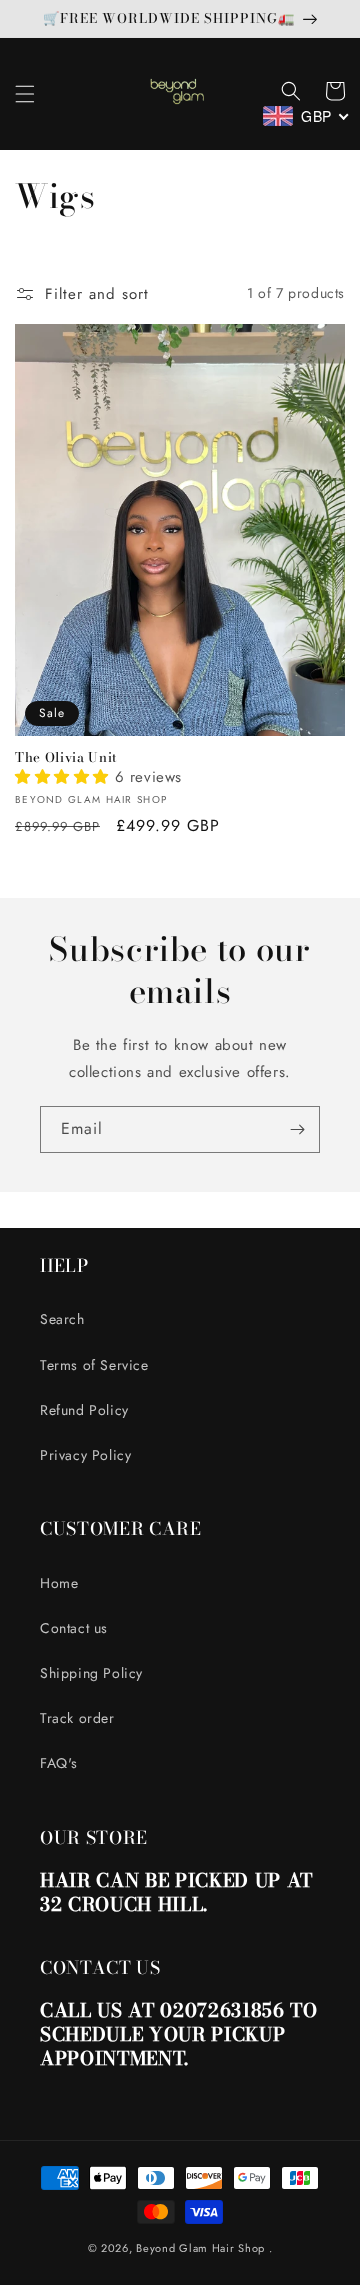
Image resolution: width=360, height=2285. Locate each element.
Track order (77, 1718)
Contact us (74, 1628)
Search (62, 1319)
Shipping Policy (91, 1673)
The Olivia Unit (66, 757)
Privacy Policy (85, 1455)
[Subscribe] (297, 1129)
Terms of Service (94, 1365)
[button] (25, 94)
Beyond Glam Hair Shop (200, 2248)
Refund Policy (84, 1410)
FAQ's (59, 1763)
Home (59, 1583)
